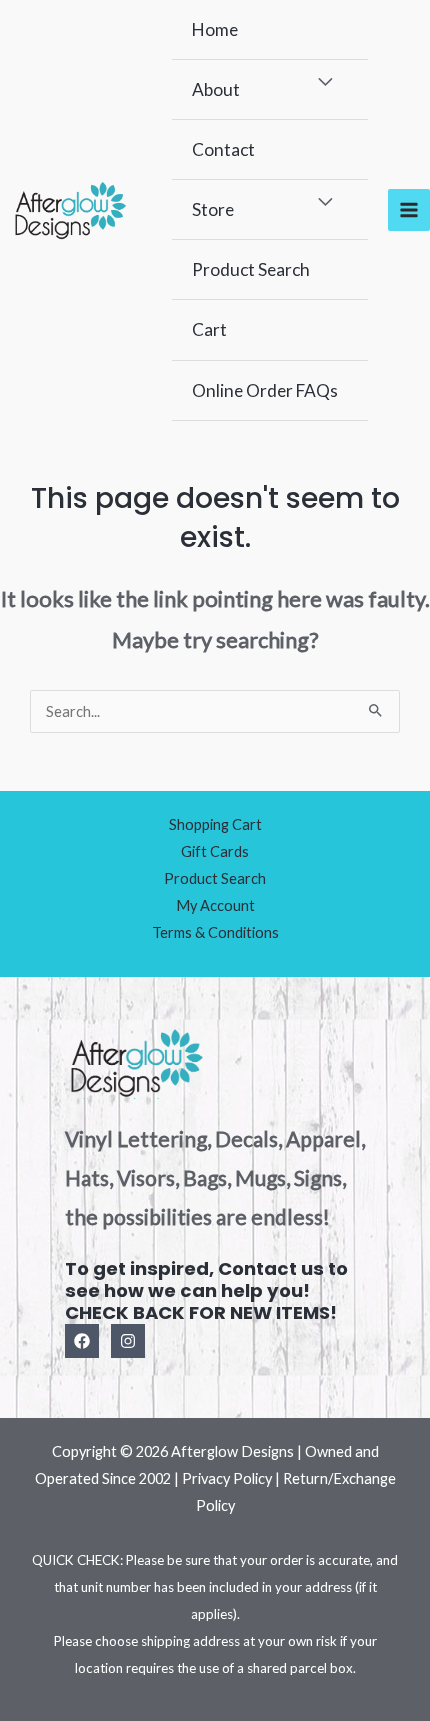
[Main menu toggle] (409, 210)
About (216, 89)
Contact (223, 149)
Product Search (251, 269)
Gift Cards (215, 851)
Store (213, 209)
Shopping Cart (215, 824)
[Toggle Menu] (326, 82)
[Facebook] (82, 1341)
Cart (209, 329)
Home (215, 29)
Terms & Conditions (215, 932)
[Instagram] (128, 1341)
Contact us (271, 1268)
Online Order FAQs (265, 390)
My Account (215, 905)
